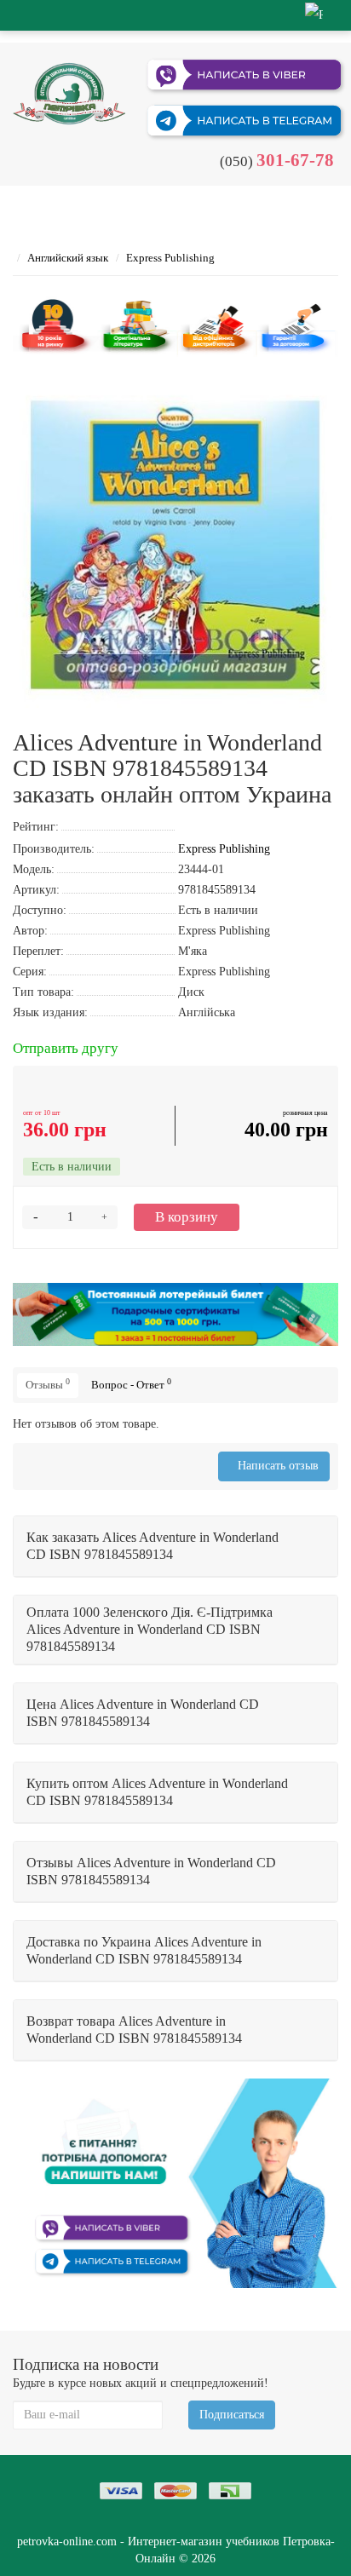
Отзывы (48, 1384)
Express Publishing (170, 258)
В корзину (187, 1217)
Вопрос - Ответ (131, 1384)
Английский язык (68, 258)
